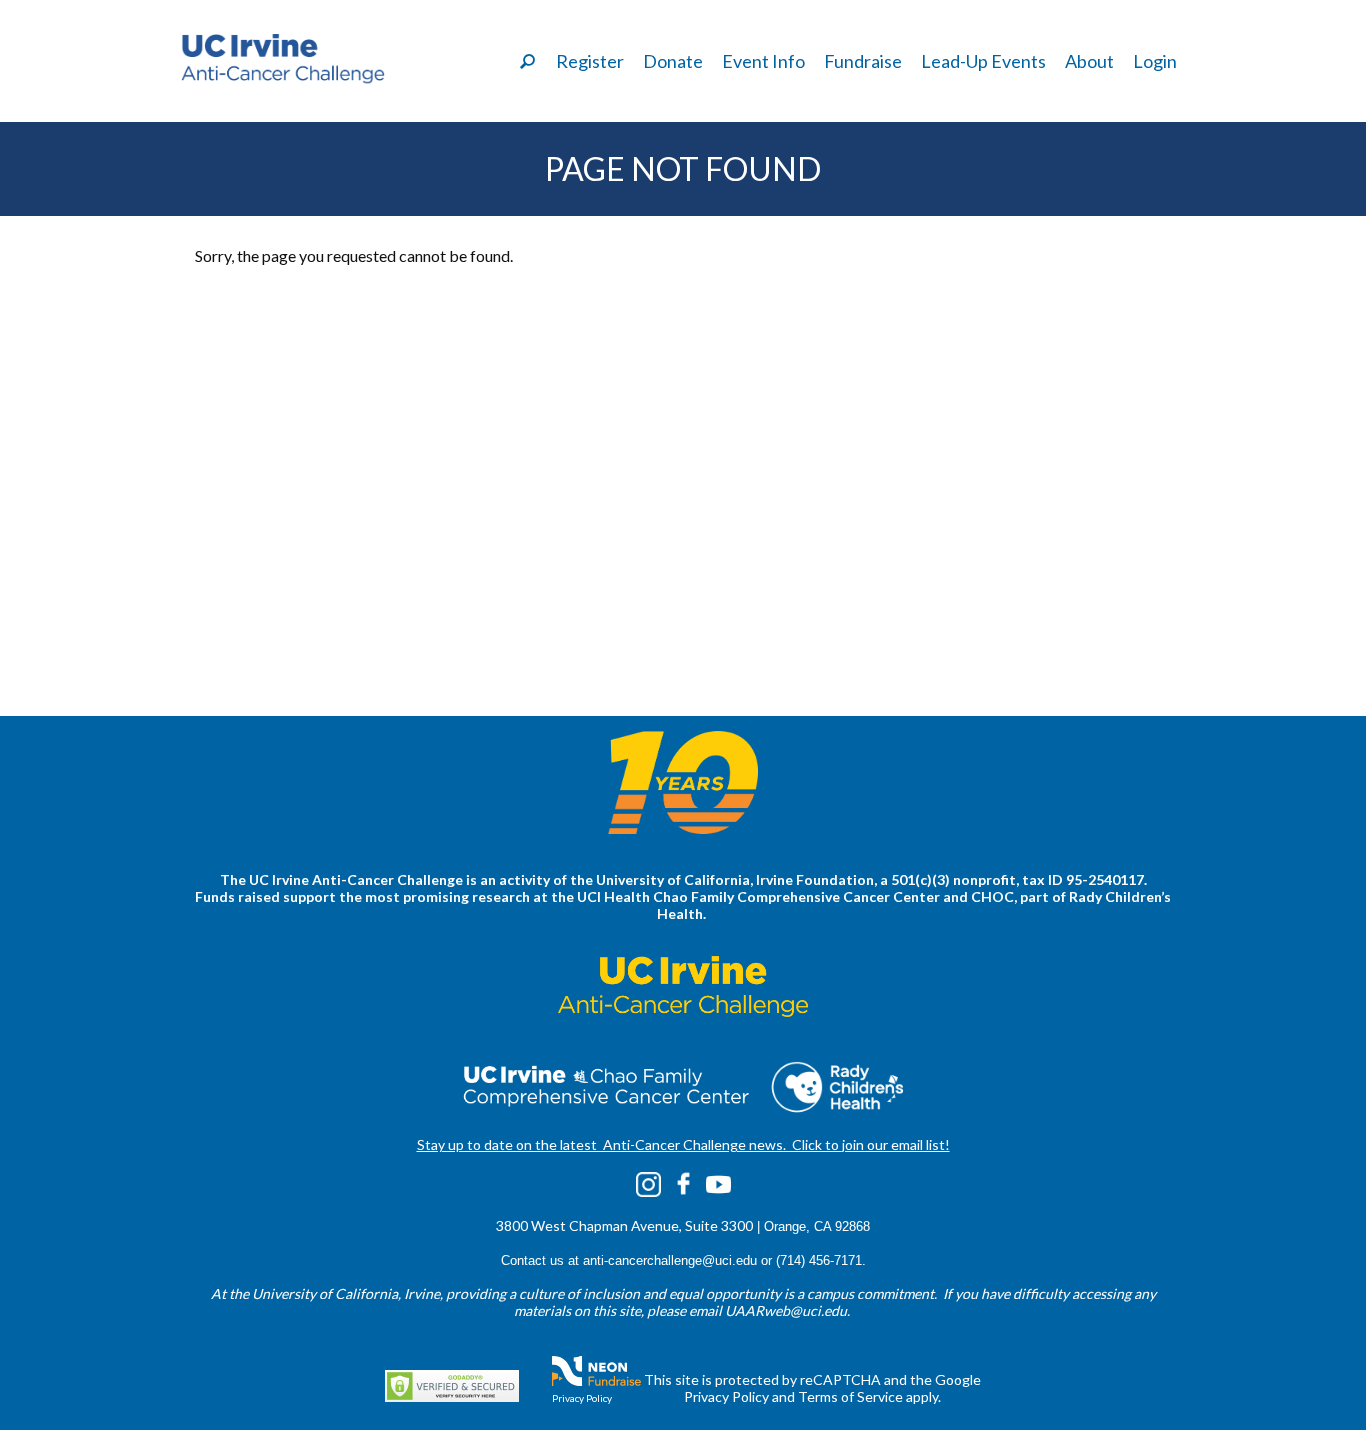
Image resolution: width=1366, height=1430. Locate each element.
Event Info (763, 61)
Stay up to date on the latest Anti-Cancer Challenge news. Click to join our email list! (683, 1144)
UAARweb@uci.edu (786, 1310)
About (1089, 61)
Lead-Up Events (983, 61)
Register (590, 61)
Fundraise (863, 61)
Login (1155, 61)
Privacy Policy (582, 1398)
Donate (673, 61)
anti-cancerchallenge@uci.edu (670, 1260)
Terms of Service (850, 1396)
